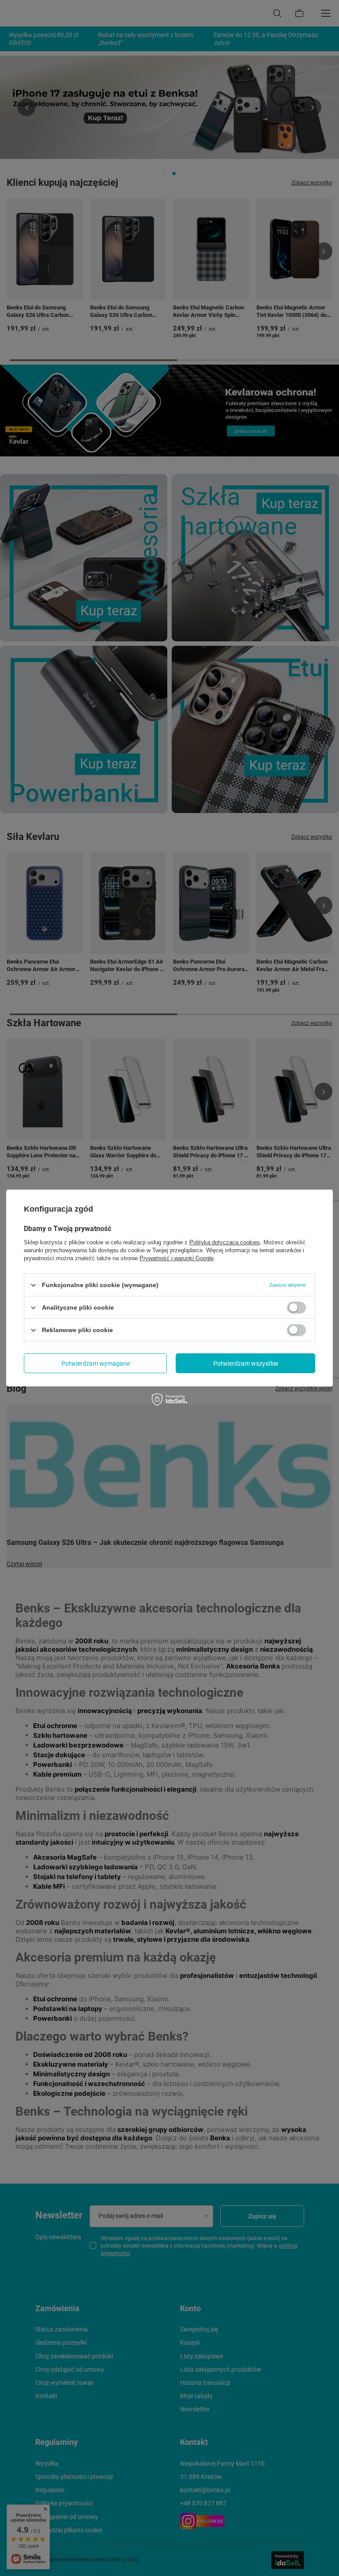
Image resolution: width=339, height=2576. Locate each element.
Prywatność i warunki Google (177, 1258)
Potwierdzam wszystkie (246, 1363)
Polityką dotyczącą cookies (225, 1242)
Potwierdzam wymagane (96, 1363)
